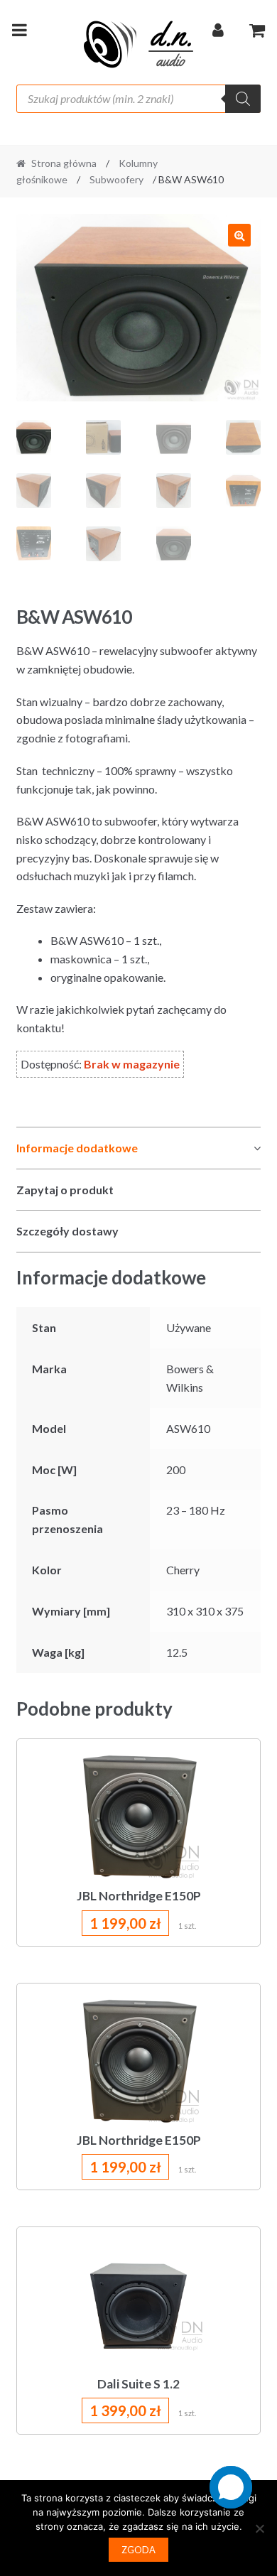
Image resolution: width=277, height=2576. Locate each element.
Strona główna (64, 163)
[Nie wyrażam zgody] (259, 2528)
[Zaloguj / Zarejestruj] (218, 33)
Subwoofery (116, 179)
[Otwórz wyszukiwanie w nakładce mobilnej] (139, 99)
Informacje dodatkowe (77, 1148)
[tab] (139, 1148)
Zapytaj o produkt (65, 1190)
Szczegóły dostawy (67, 1231)
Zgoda (138, 2550)
